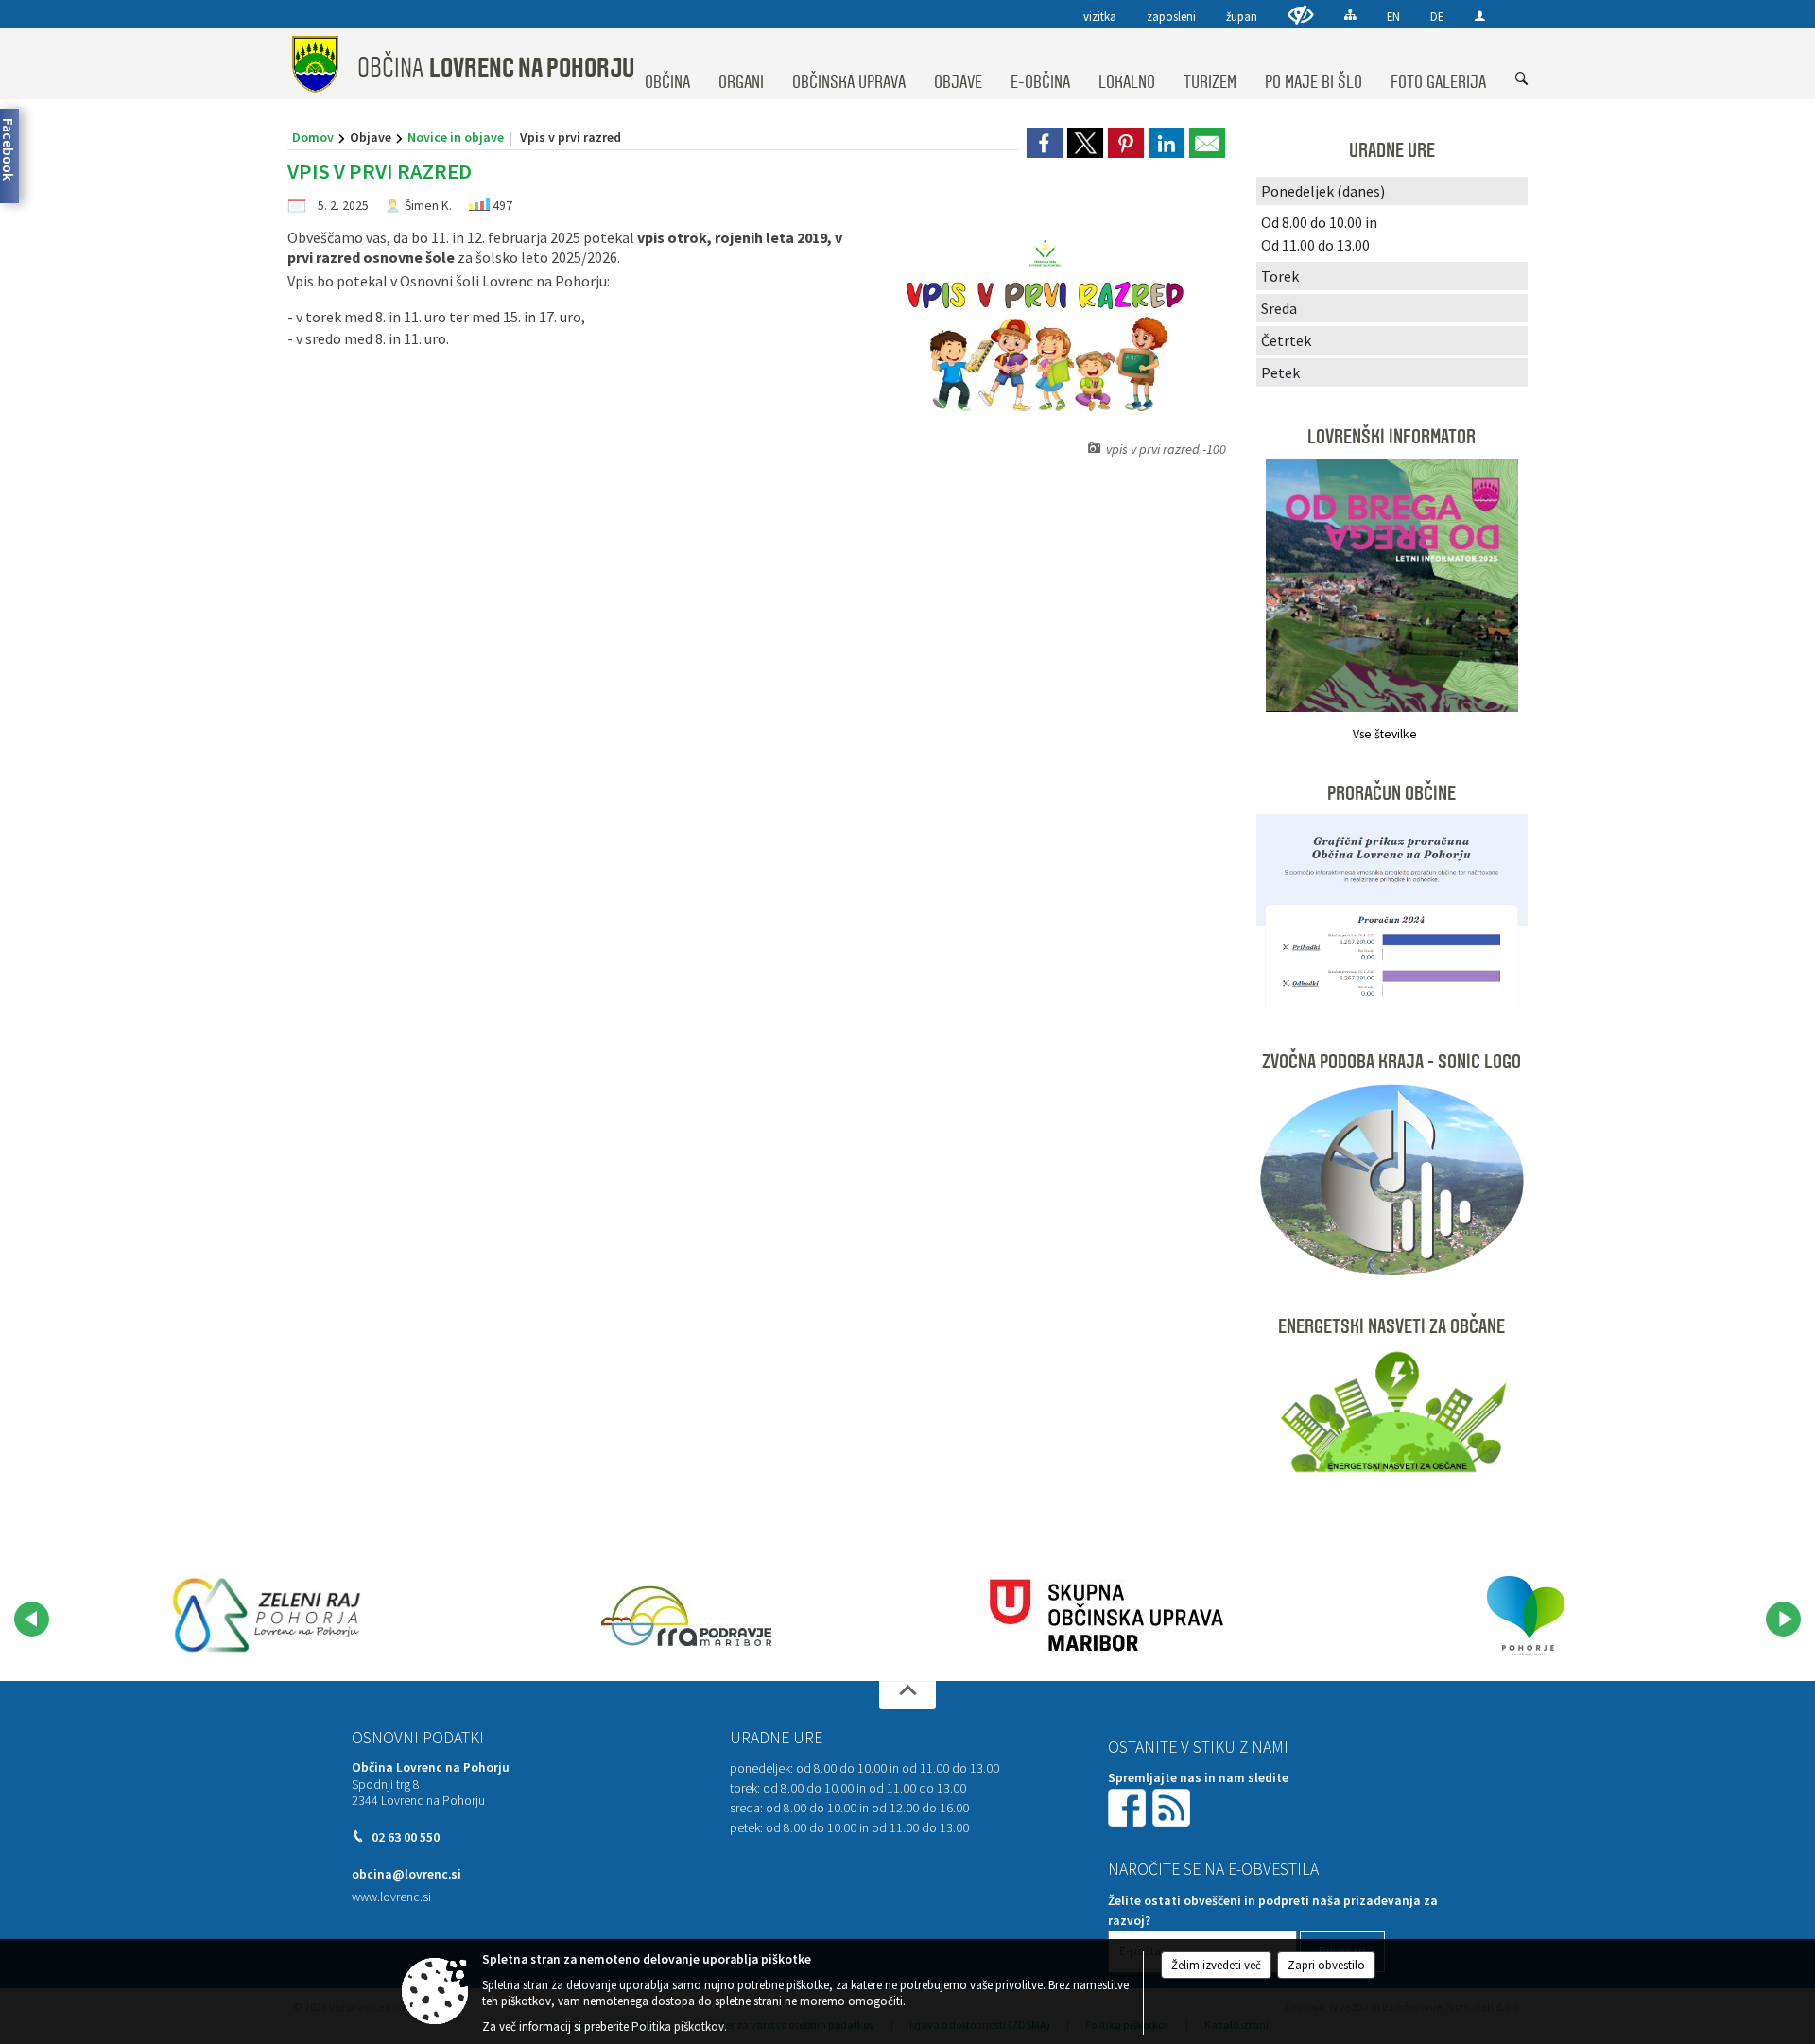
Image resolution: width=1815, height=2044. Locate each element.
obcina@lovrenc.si (406, 1874)
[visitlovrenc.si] (267, 1616)
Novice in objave (456, 137)
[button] (32, 1619)
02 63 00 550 (406, 1837)
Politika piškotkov (678, 2027)
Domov (313, 137)
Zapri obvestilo (1326, 1965)
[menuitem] (667, 64)
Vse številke (1385, 734)
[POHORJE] (1526, 1616)
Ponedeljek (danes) (1323, 191)
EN (1393, 16)
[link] (1045, 143)
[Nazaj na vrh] (907, 1695)
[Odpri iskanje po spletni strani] (1522, 79)
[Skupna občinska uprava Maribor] (1106, 1616)
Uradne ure (776, 1738)
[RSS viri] (1173, 1806)
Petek (1280, 372)
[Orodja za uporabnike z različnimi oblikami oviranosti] (1301, 15)
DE (1437, 16)
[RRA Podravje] (686, 1616)
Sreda (1279, 308)
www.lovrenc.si (391, 1897)
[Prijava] (1480, 16)
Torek (1280, 276)
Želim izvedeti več (1216, 1965)
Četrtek (1286, 340)
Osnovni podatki (418, 1738)
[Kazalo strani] (1350, 15)
